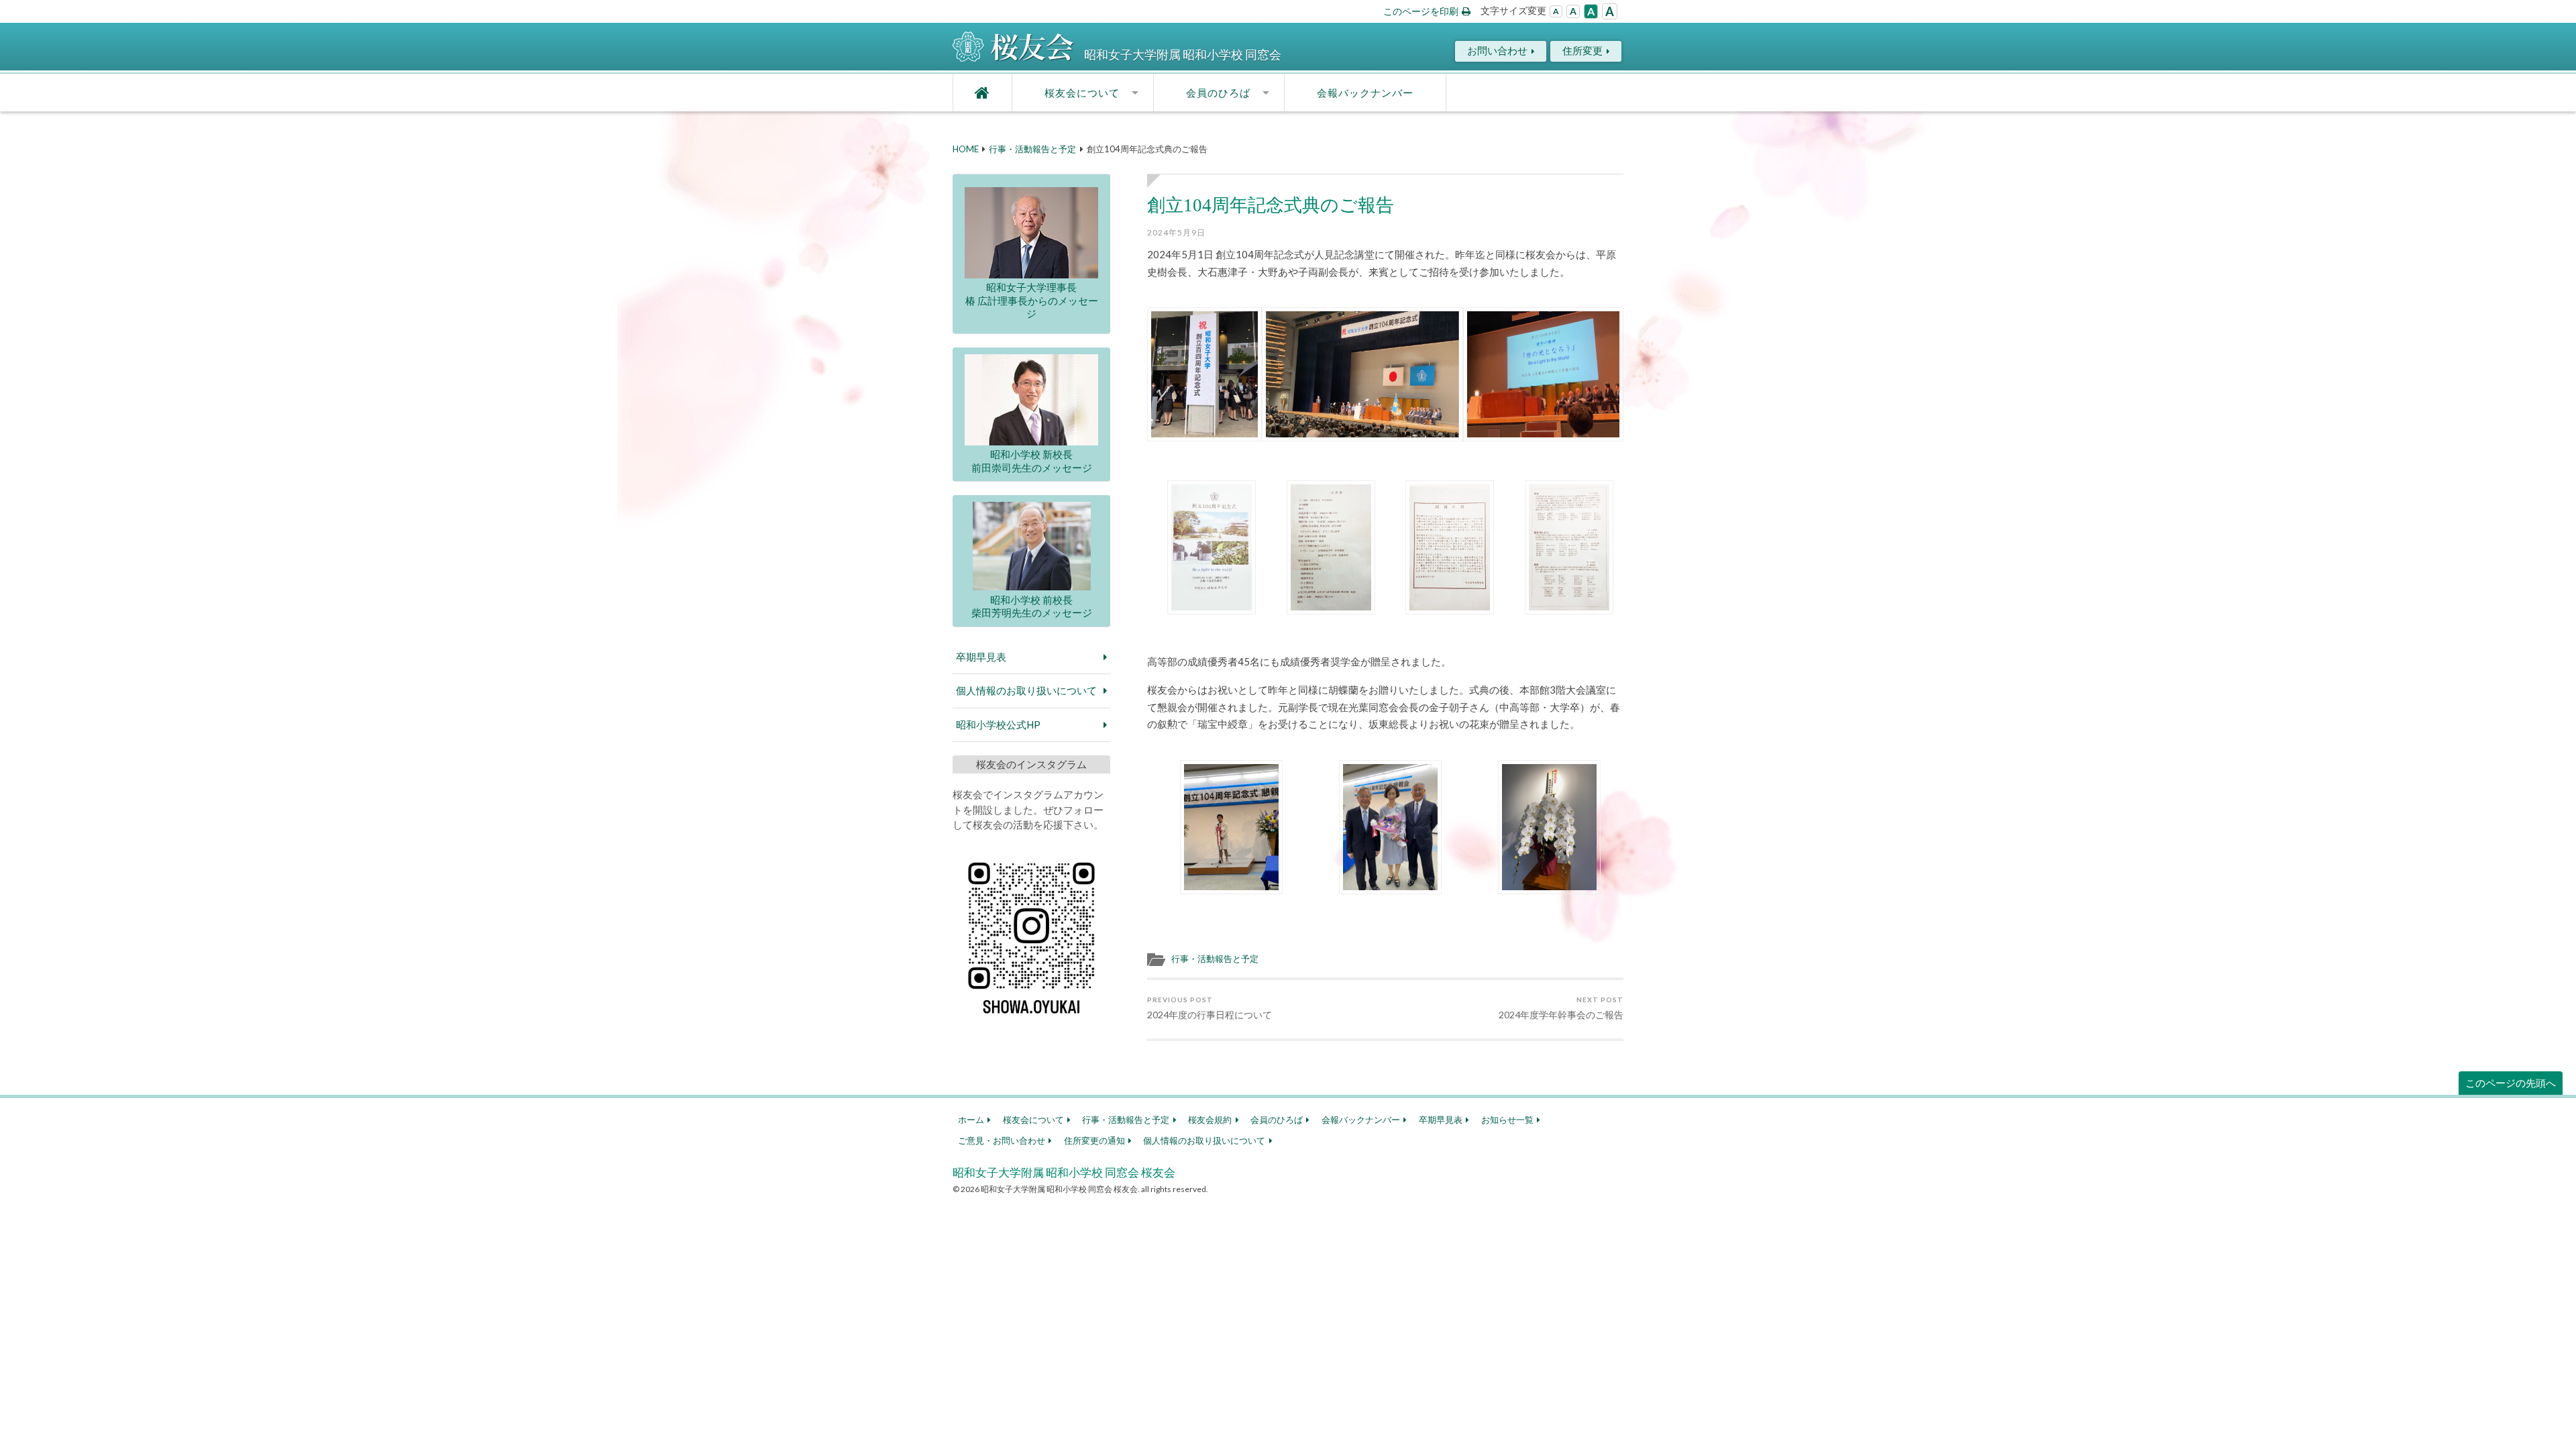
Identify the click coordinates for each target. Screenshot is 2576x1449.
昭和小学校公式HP (998, 724)
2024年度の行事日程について (1210, 1008)
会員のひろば (1218, 93)
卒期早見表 (981, 657)
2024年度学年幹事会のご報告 (1561, 1008)
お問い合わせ (1497, 50)
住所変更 (1582, 50)
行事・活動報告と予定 (1032, 149)
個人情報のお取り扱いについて (1026, 690)
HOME (966, 149)
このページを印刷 (1421, 11)
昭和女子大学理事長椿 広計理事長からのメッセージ (1032, 300)
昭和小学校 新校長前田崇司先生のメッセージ (1032, 461)
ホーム (971, 1120)
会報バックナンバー (1365, 93)
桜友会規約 (1210, 1120)
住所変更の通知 (1094, 1140)
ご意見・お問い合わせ (1002, 1140)
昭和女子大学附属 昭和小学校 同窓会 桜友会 (1064, 1172)
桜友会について (1082, 93)
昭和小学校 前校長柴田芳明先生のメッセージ (1032, 606)
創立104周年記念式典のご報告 (1271, 205)
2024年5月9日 (1176, 232)
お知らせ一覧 (1507, 1120)
